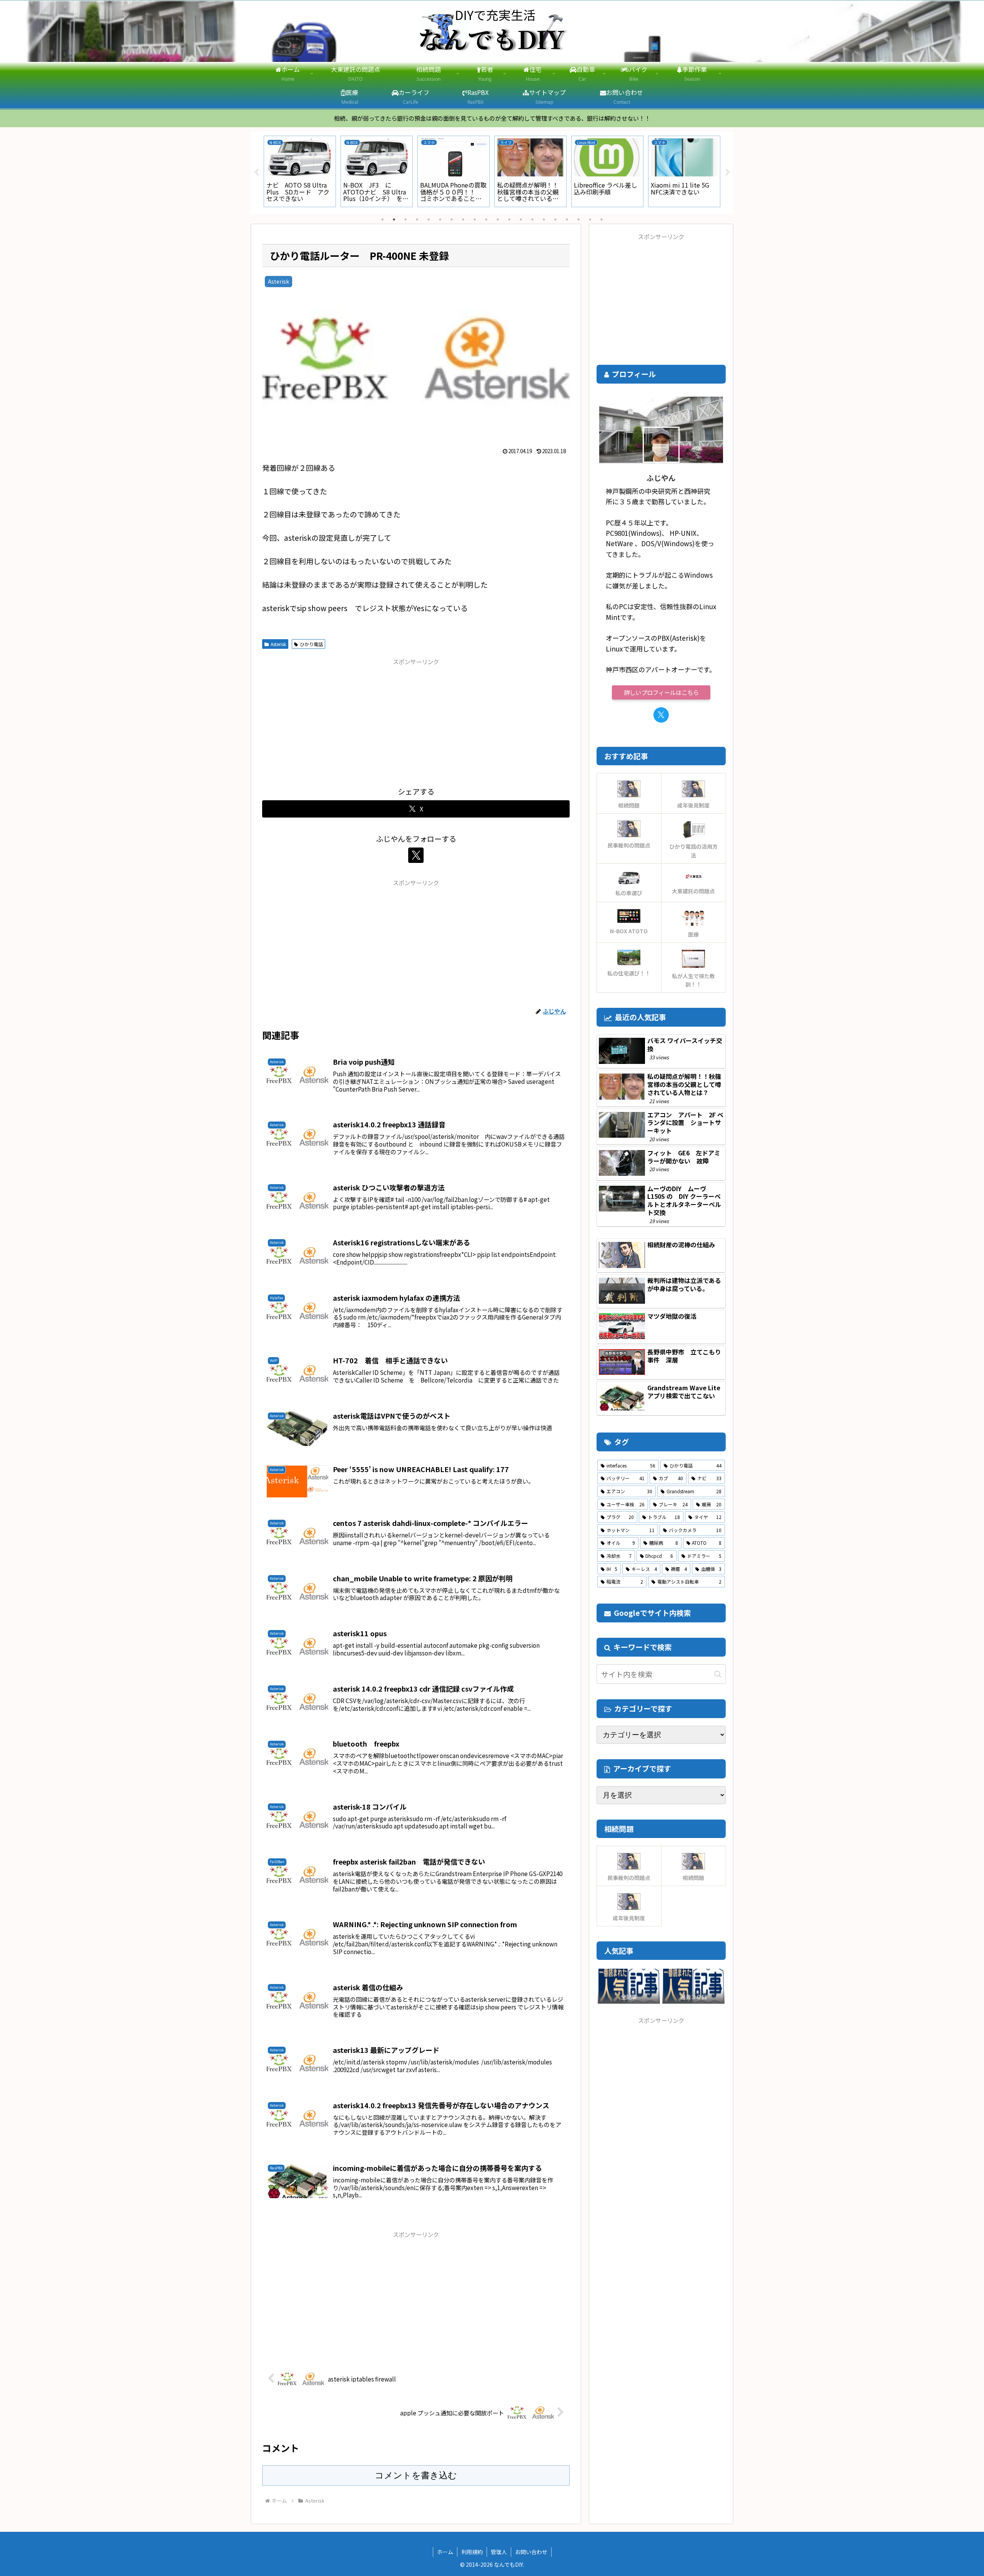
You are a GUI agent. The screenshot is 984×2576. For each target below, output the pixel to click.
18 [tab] (578, 219)
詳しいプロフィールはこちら (661, 692)
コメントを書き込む (416, 2475)
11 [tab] (498, 219)
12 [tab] (509, 219)
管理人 (499, 2552)
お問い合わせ (531, 2552)
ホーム (445, 2552)
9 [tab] (475, 219)
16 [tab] (555, 219)
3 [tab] (406, 219)
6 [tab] (440, 219)
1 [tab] (382, 219)
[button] (718, 1674)
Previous (256, 173)
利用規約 (472, 2552)
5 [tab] (429, 219)
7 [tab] (452, 219)
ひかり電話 (311, 644)
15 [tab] (544, 219)
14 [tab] (532, 219)
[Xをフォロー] (416, 855)
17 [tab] (567, 219)
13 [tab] (521, 219)
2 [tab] (394, 219)
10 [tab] (486, 219)
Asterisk (278, 644)
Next (728, 173)
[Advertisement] (416, 721)
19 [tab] (590, 219)
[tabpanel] (300, 171)
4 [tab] (417, 219)
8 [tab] (463, 219)
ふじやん (661, 478)
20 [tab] (602, 219)
